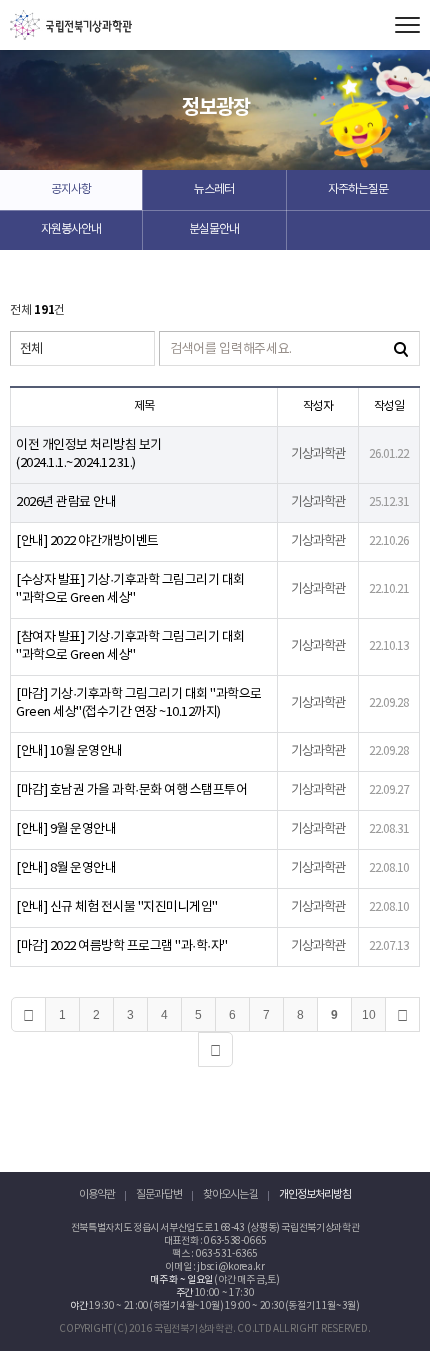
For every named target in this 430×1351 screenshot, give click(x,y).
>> (215, 1049)
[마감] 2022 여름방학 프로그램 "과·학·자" (122, 946)
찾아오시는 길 (230, 1194)
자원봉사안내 (71, 229)
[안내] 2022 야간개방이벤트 (87, 541)
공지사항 (71, 189)
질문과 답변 (159, 1194)
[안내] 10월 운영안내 (69, 751)
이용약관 (97, 1194)
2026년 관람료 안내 (66, 502)
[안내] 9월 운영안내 (66, 829)
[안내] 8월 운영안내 (66, 868)
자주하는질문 (358, 189)
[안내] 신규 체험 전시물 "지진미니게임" (117, 907)
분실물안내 (214, 229)
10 (369, 1015)
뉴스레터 (214, 189)
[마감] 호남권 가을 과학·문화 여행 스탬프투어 (131, 790)
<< (28, 1014)
